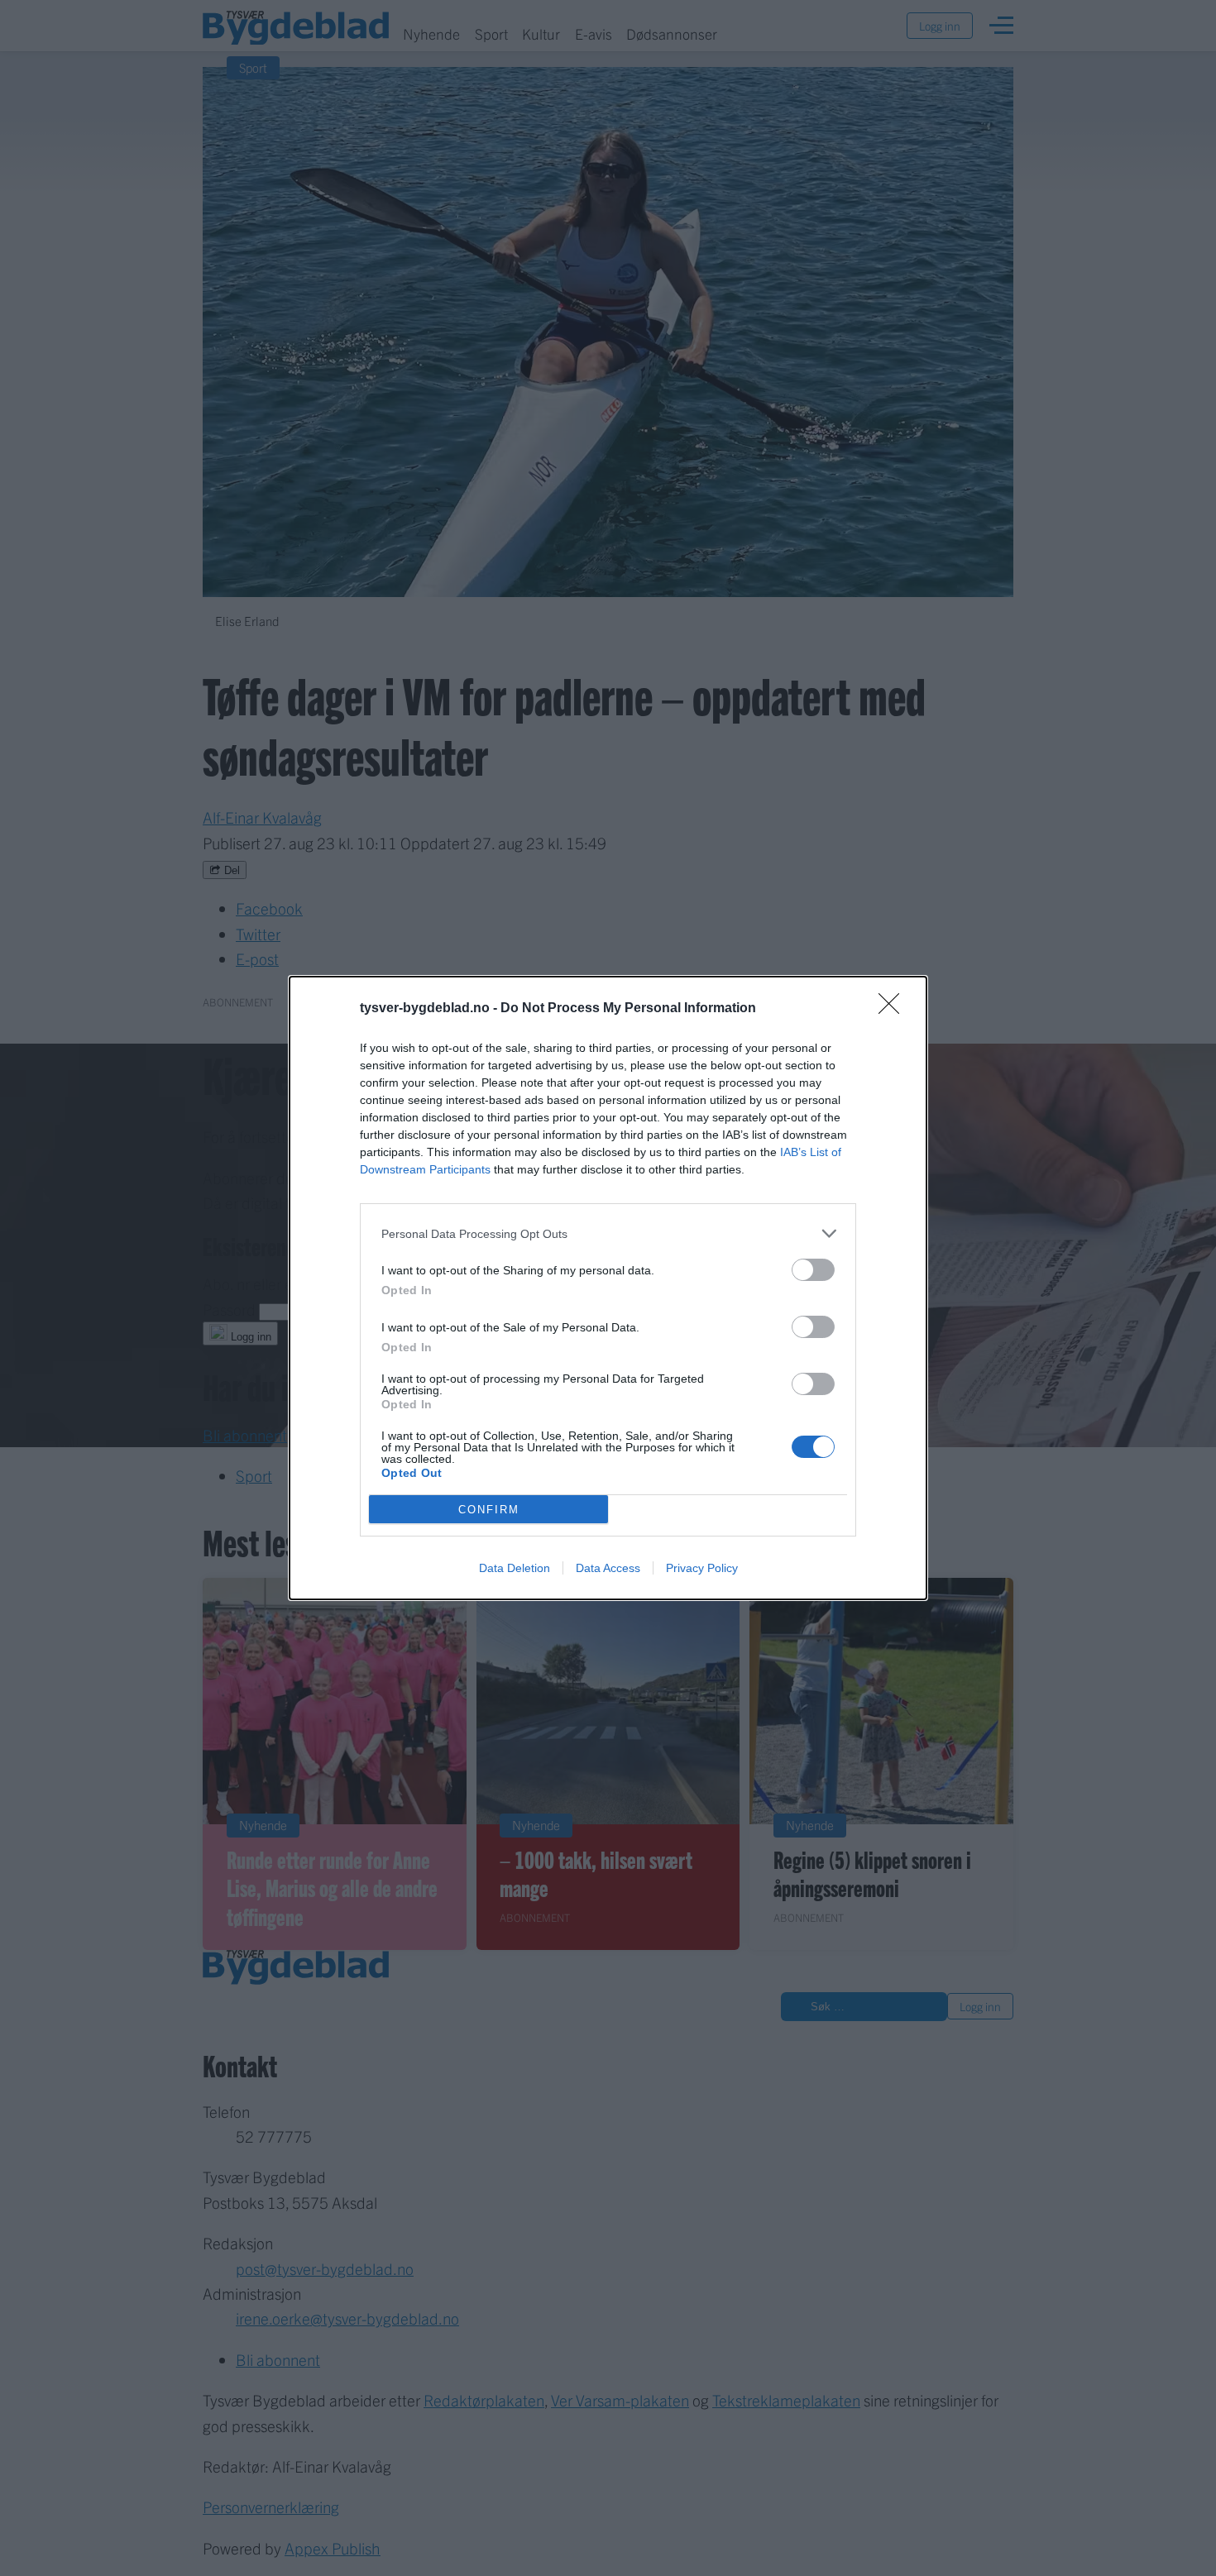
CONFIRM (489, 1510)
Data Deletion (515, 1568)
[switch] (813, 1270)
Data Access (608, 1568)
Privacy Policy (702, 1568)
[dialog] (608, 1288)
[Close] (894, 1009)
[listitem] (608, 1233)
